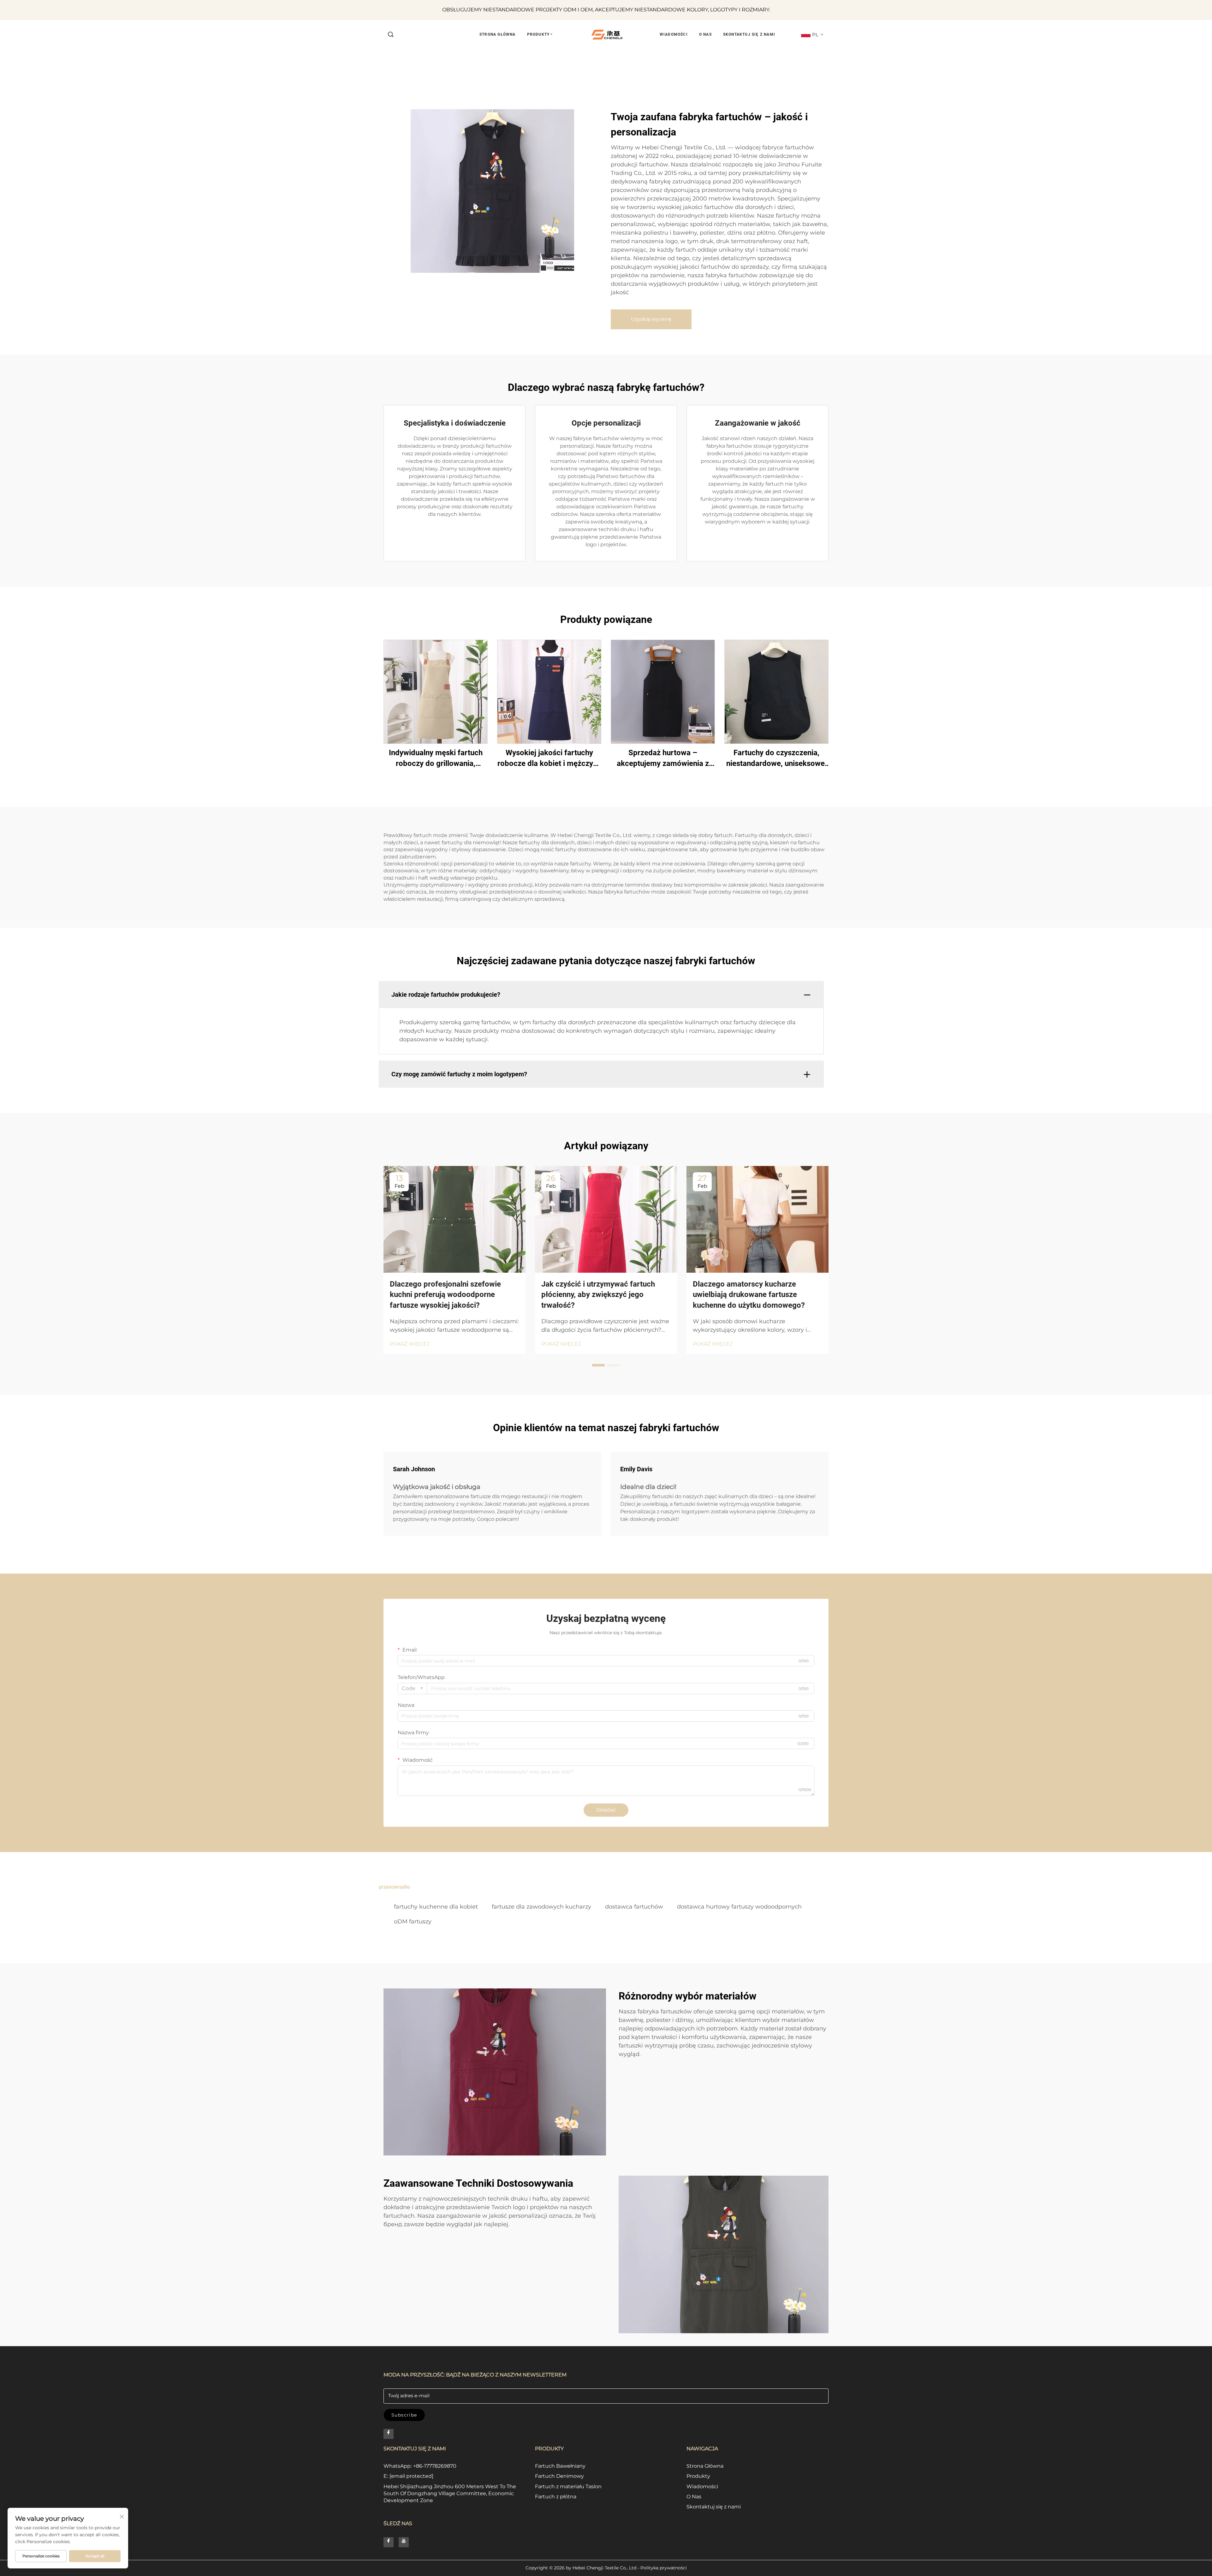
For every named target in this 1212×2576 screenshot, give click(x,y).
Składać (606, 1810)
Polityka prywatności (664, 2568)
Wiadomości (702, 2486)
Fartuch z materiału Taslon (568, 2486)
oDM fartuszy (413, 1922)
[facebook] (389, 2434)
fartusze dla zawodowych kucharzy (541, 1907)
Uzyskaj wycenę (651, 319)
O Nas (694, 2497)
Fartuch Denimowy (559, 2476)
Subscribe (404, 2415)
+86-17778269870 (435, 2466)
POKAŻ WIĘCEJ (410, 1344)
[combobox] (412, 1688)
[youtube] (404, 2542)
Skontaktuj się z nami (714, 2507)
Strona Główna (705, 2466)
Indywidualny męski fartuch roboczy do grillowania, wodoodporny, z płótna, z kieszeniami (436, 759)
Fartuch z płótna (556, 2497)
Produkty (698, 2476)
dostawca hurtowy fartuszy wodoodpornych (739, 1907)
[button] (391, 35)
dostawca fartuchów (634, 1907)
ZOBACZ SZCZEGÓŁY (436, 692)
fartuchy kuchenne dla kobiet (436, 1907)
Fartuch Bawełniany (560, 2466)
